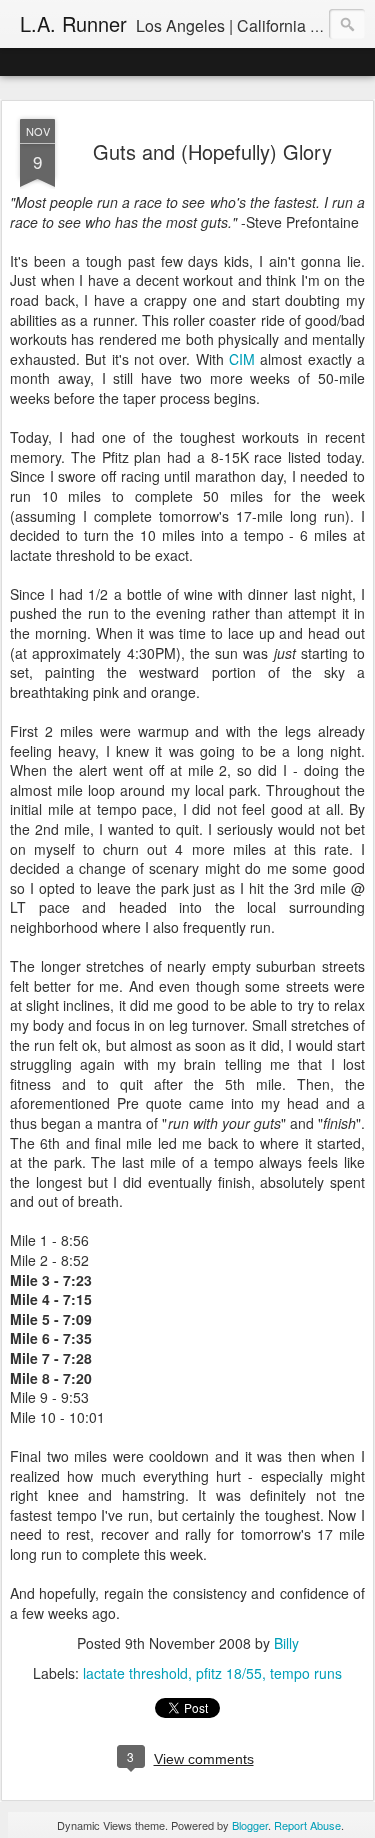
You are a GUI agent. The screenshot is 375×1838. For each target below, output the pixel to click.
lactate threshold (135, 1673)
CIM (244, 359)
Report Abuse (307, 1825)
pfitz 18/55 (229, 1673)
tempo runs (306, 1673)
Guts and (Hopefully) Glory (212, 151)
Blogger (250, 1825)
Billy (286, 1643)
